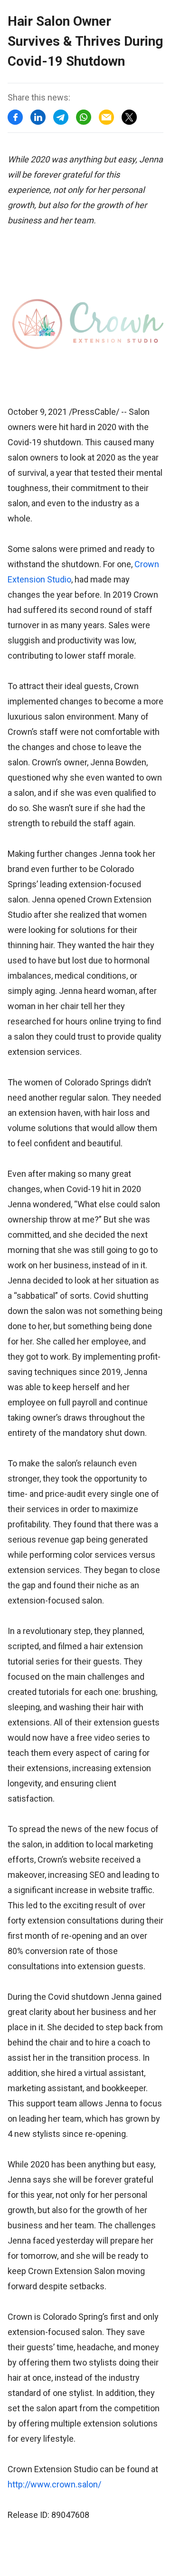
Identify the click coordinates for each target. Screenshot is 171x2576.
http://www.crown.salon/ (54, 2484)
